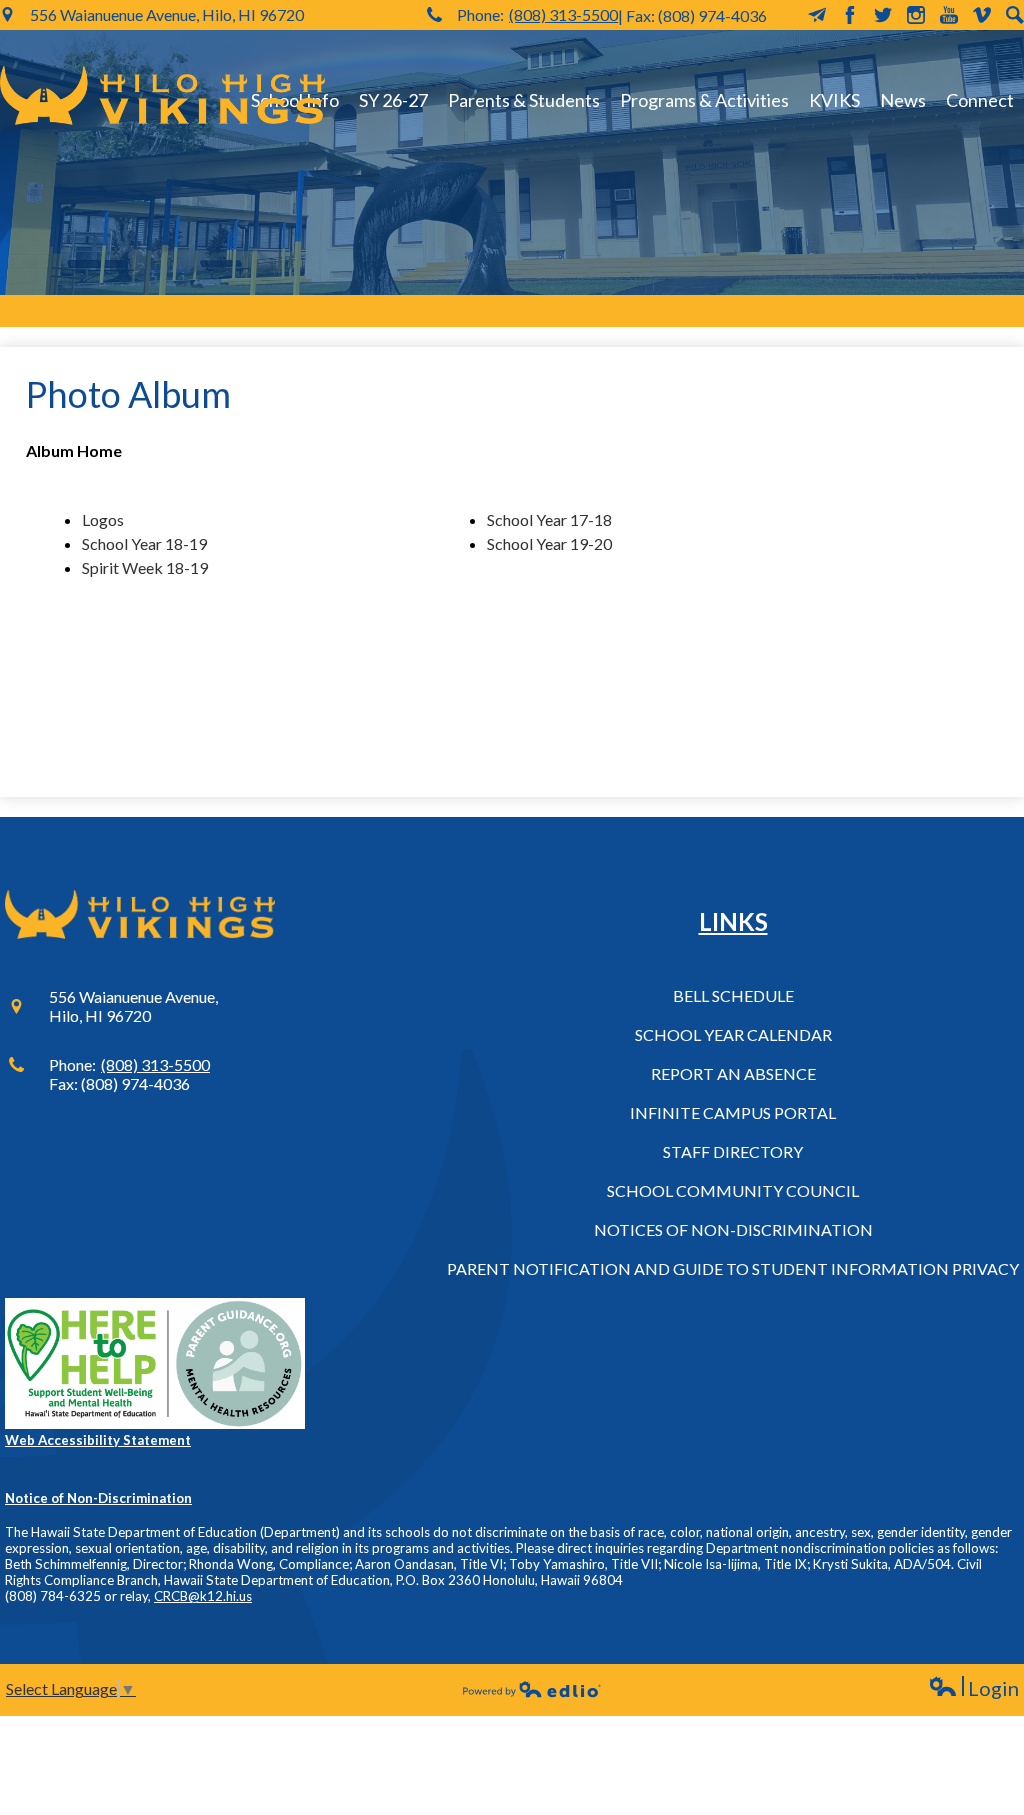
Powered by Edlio (532, 1689)
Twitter (883, 15)
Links (733, 921)
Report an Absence (733, 1073)
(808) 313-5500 (563, 14)
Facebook (850, 15)
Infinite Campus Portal (733, 1112)
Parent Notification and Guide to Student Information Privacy (733, 1268)
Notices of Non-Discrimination (733, 1229)
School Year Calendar (733, 1034)
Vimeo (982, 15)
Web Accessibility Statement (98, 1440)
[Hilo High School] (162, 95)
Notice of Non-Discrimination (98, 1498)
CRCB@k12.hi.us (203, 1596)
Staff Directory (733, 1151)
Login (973, 1688)
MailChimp (817, 15)
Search (1015, 15)
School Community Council (733, 1190)
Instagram (916, 15)
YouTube (949, 15)
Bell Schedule (733, 995)
